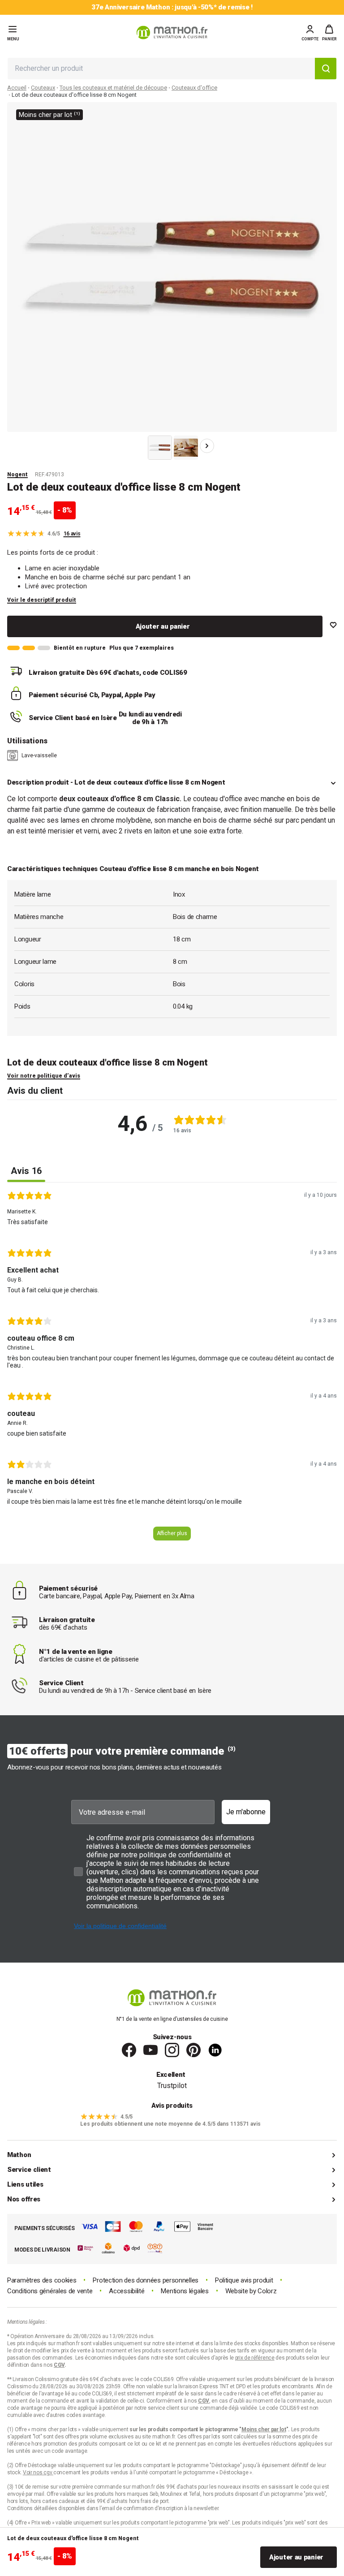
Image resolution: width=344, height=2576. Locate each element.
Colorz (267, 2291)
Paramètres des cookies (42, 2280)
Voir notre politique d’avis (44, 1076)
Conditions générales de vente (50, 2291)
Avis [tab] (26, 1171)
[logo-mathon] (172, 32)
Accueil (17, 88)
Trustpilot (172, 2086)
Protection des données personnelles (146, 2280)
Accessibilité (127, 2291)
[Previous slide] (137, 446)
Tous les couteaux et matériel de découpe (113, 88)
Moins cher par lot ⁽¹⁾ (49, 115)
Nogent (17, 475)
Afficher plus (172, 1533)
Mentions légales (185, 2291)
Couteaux (43, 88)
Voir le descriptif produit (42, 600)
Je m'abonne (246, 1812)
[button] (329, 33)
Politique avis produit (244, 2280)
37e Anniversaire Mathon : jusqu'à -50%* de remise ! (172, 7)
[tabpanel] (172, 1370)
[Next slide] (207, 446)
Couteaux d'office (194, 88)
